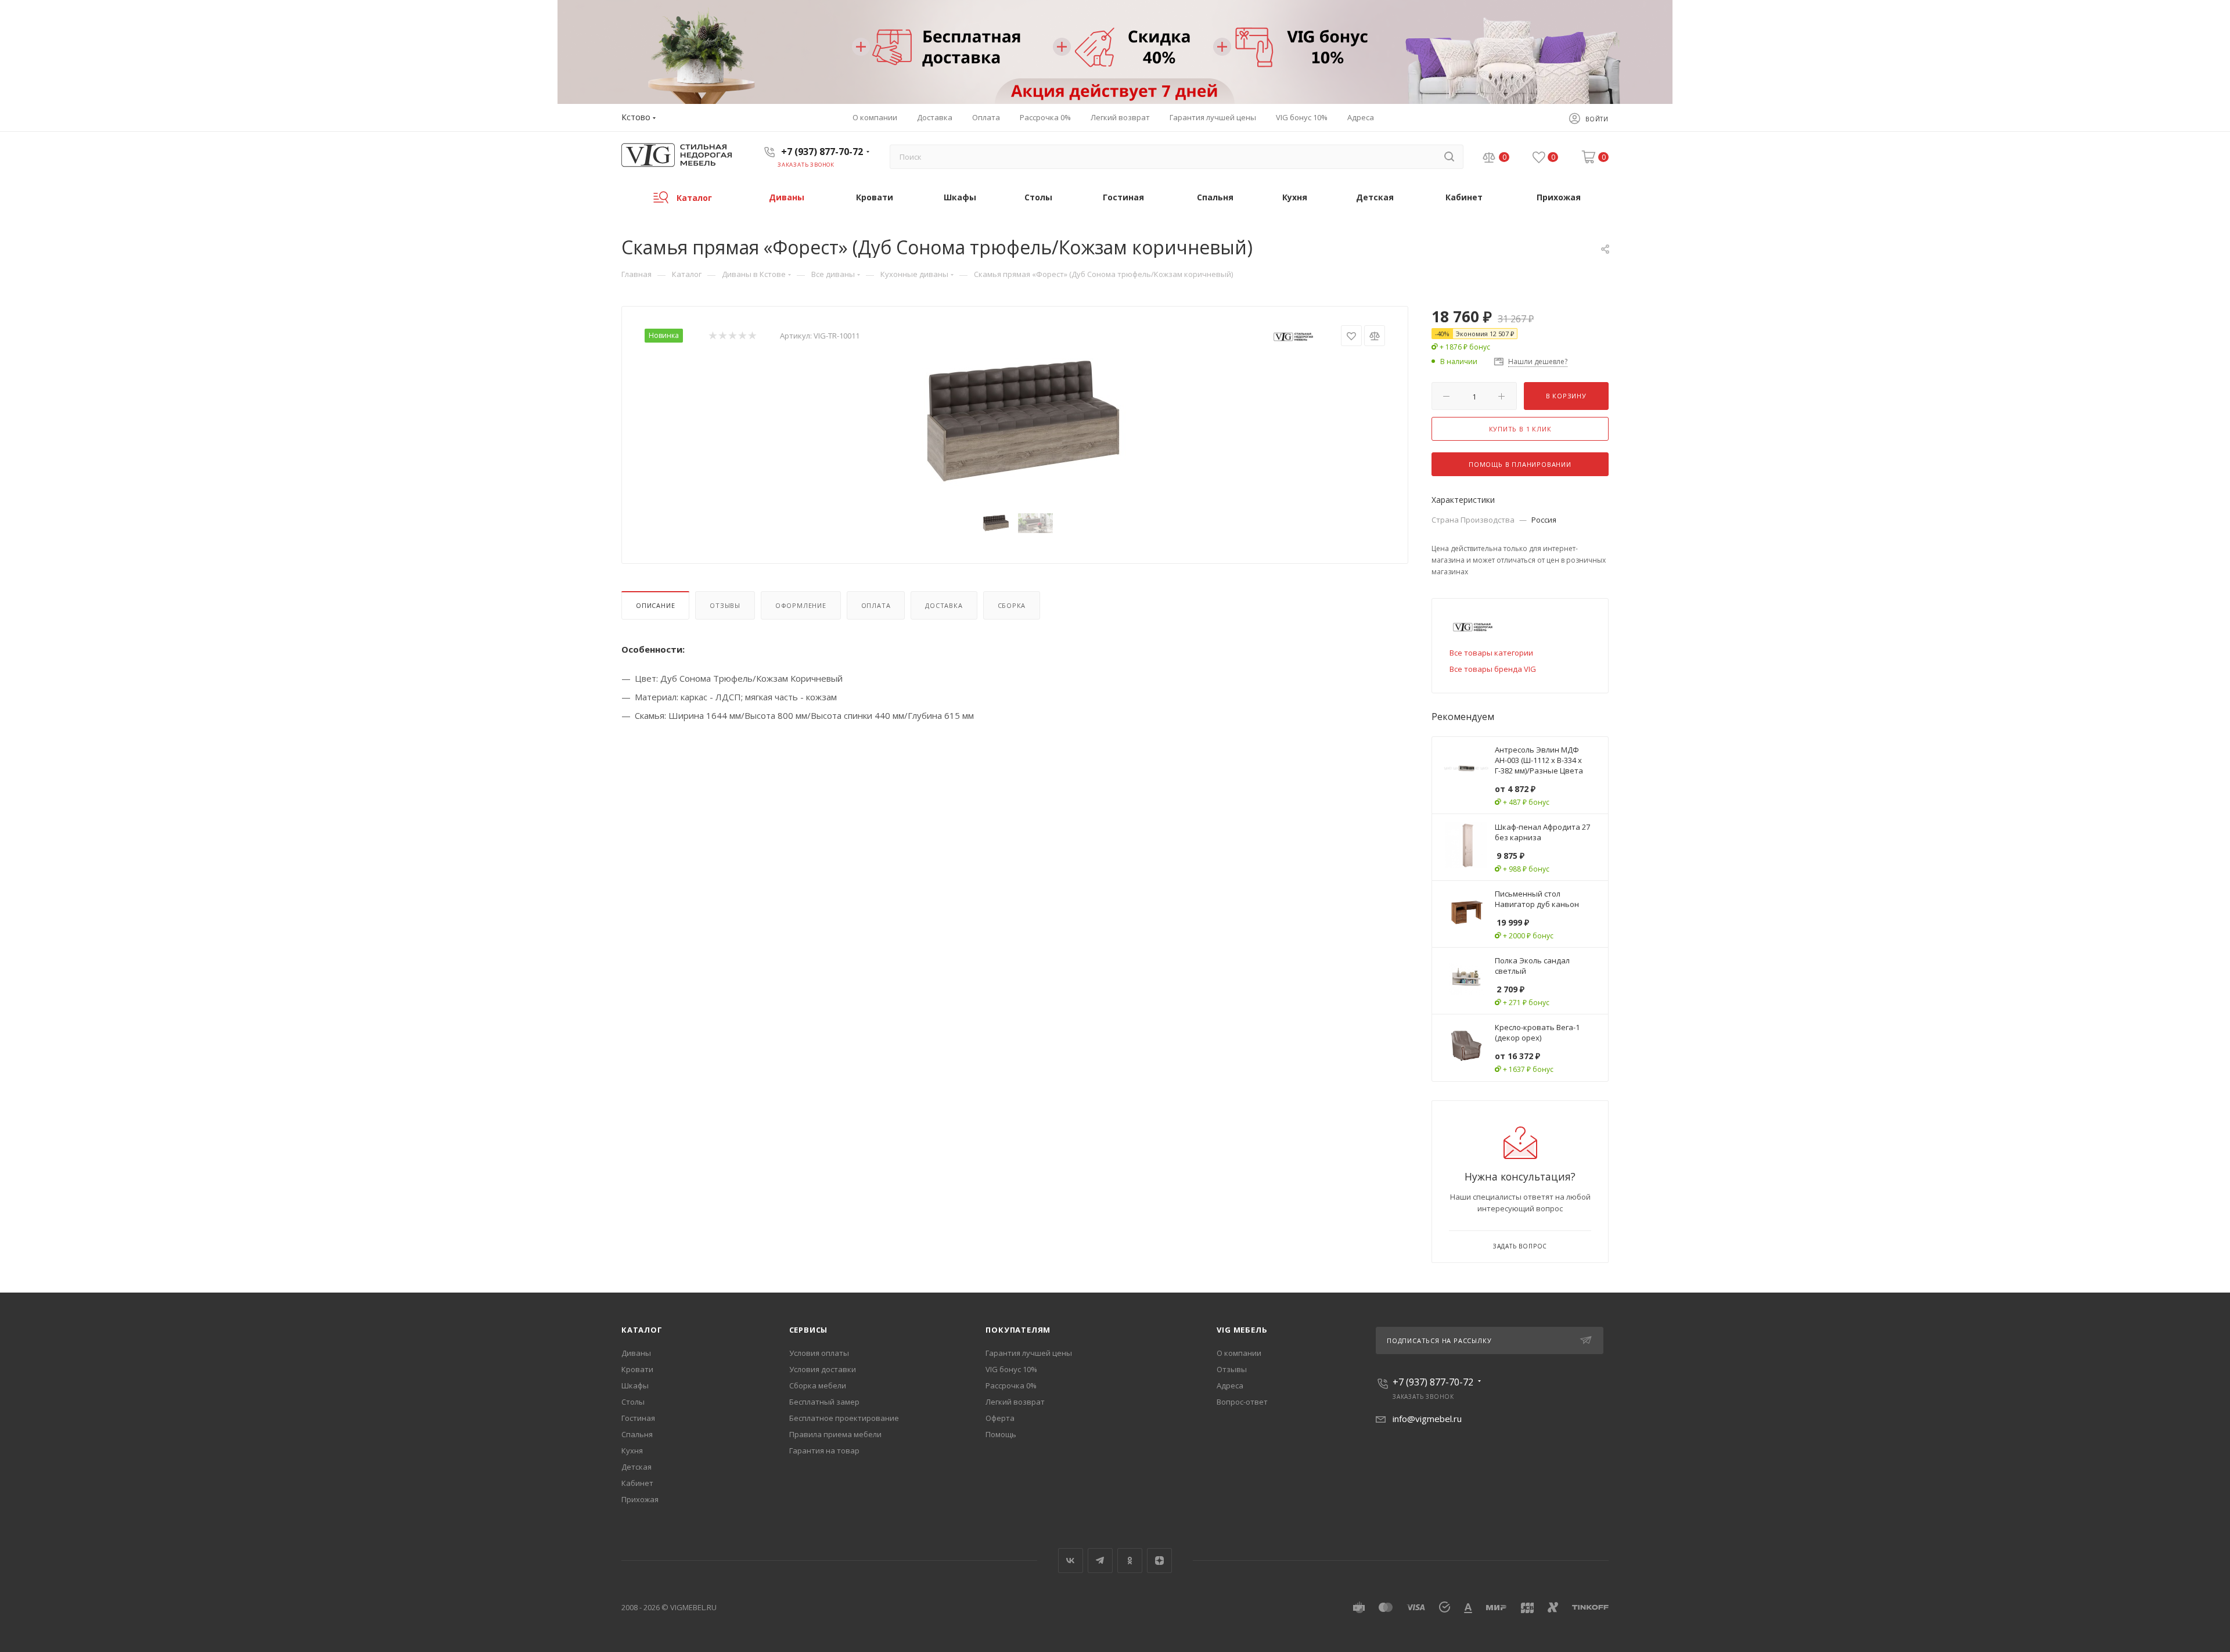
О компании (1239, 1353)
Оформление (801, 605)
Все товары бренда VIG (1493, 669)
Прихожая (640, 1499)
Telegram (1100, 1561)
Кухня (632, 1451)
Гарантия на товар (824, 1451)
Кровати (637, 1369)
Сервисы (809, 1330)
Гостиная (638, 1418)
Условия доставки (823, 1369)
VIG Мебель (1242, 1330)
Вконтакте (1071, 1561)
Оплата (876, 605)
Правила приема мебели (835, 1434)
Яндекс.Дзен (1159, 1561)
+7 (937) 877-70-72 (822, 152)
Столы (633, 1402)
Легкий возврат (1015, 1402)
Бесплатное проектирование (844, 1418)
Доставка (944, 605)
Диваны (636, 1353)
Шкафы (635, 1385)
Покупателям (1018, 1330)
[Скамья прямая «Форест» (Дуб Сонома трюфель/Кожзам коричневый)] (1015, 422)
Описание (655, 605)
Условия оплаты (819, 1353)
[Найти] (1449, 157)
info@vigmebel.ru (1427, 1419)
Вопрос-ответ (1242, 1402)
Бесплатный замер (824, 1402)
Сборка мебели (818, 1385)
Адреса (1230, 1385)
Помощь (1001, 1434)
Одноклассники (1130, 1561)
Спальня (637, 1434)
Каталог (642, 1330)
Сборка (1012, 605)
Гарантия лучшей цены (1029, 1353)
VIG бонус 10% (1011, 1369)
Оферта (1000, 1418)
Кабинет (637, 1483)
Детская (636, 1467)
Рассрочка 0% (1011, 1385)
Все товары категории (1491, 653)
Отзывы (725, 605)
